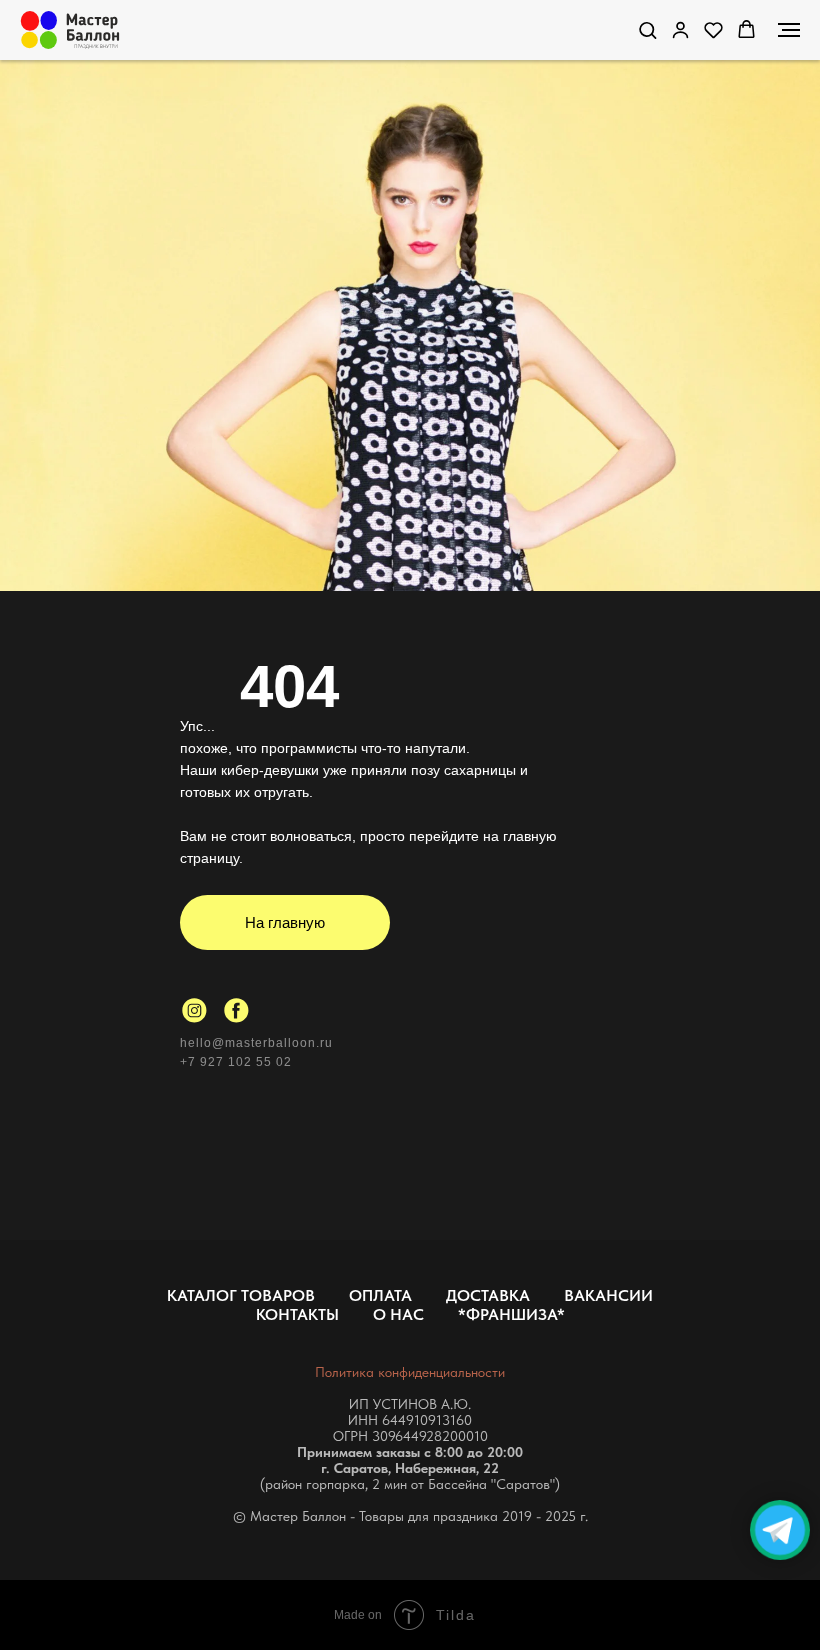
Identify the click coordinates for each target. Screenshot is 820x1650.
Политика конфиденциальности (410, 1372)
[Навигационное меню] (789, 30)
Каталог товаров (241, 1295)
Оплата (380, 1295)
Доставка (488, 1295)
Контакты (297, 1314)
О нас (398, 1314)
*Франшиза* (511, 1314)
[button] (647, 29)
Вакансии (608, 1295)
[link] (680, 29)
